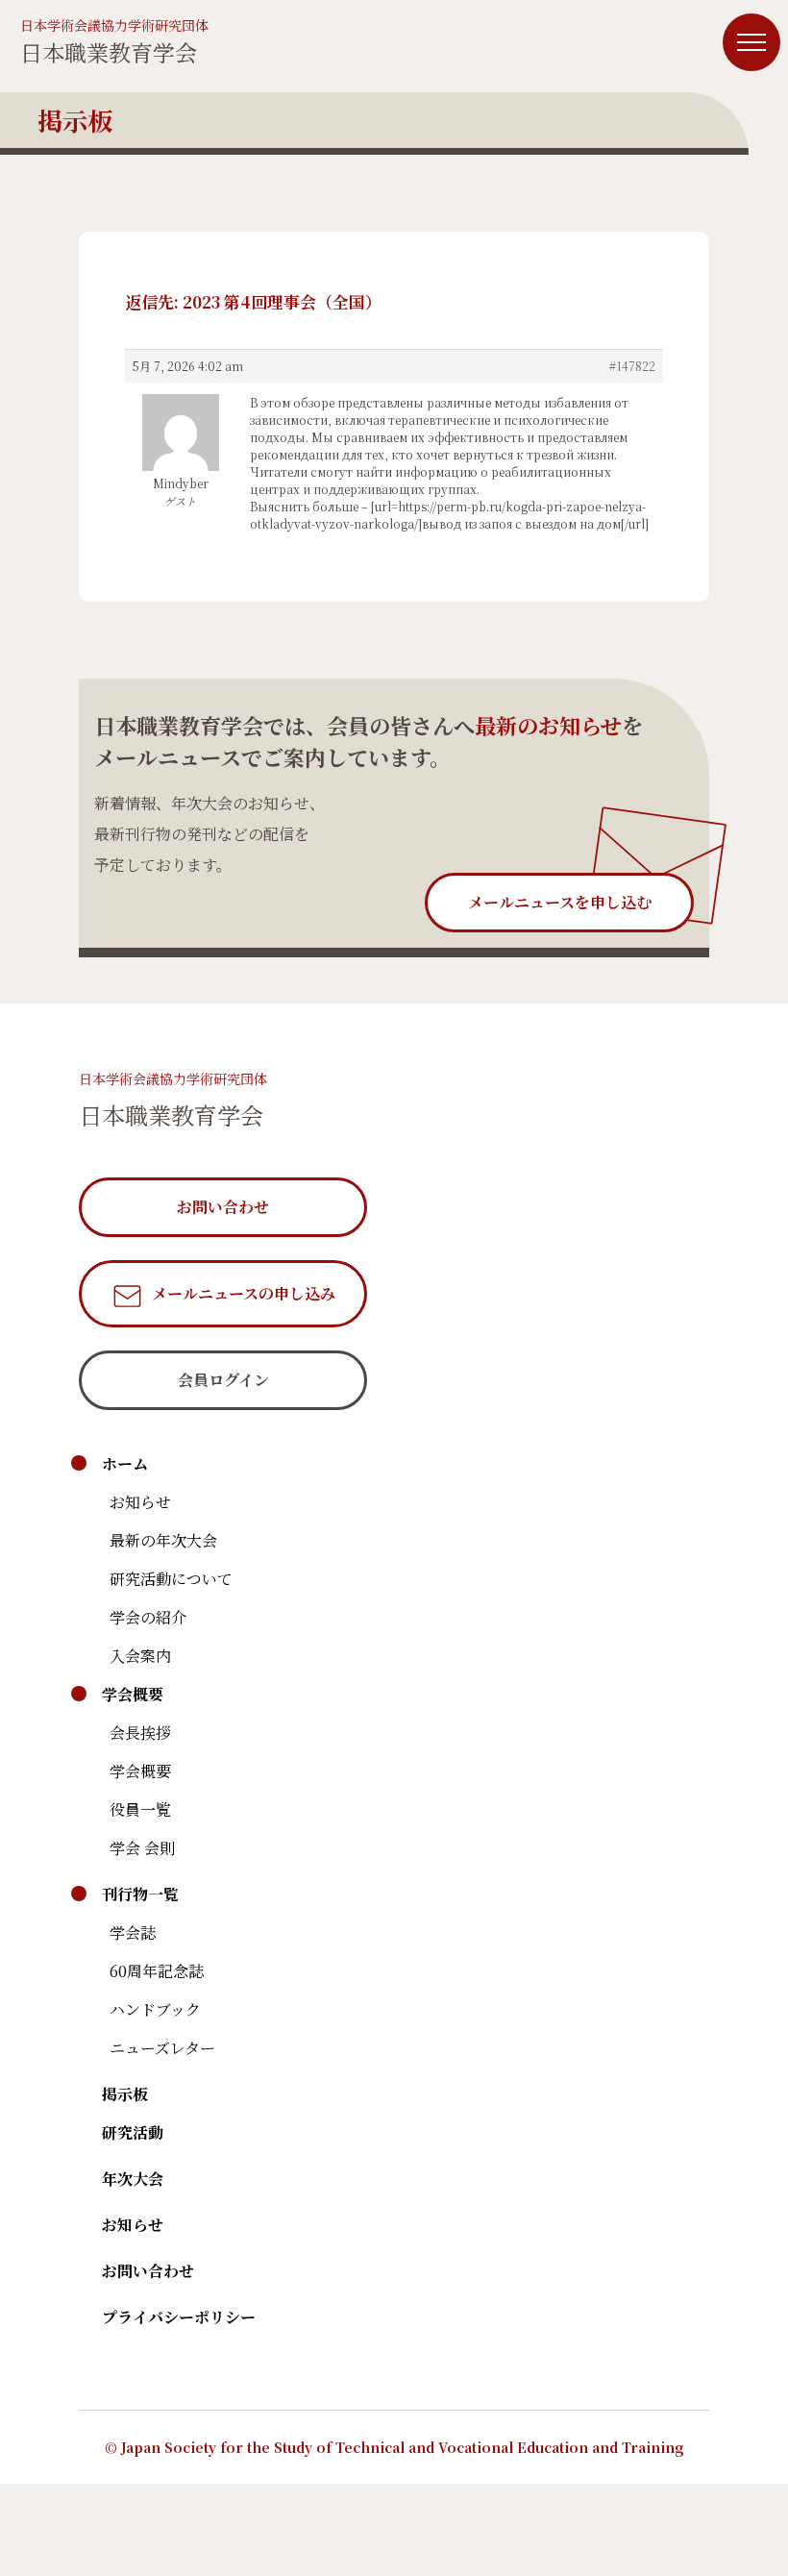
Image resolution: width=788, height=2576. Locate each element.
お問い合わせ (148, 2271)
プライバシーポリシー (179, 2317)
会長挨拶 (140, 1733)
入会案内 (140, 1656)
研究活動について (171, 1579)
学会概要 (133, 1694)
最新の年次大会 (163, 1540)
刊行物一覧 (140, 1894)
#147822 (632, 366)
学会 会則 (142, 1848)
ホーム (125, 1463)
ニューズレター (162, 2048)
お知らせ (140, 1502)
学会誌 (133, 1932)
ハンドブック (155, 2009)
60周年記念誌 (157, 1971)
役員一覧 (140, 1809)
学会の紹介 (148, 1617)
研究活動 (133, 2132)
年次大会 (133, 2179)
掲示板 (125, 2094)
